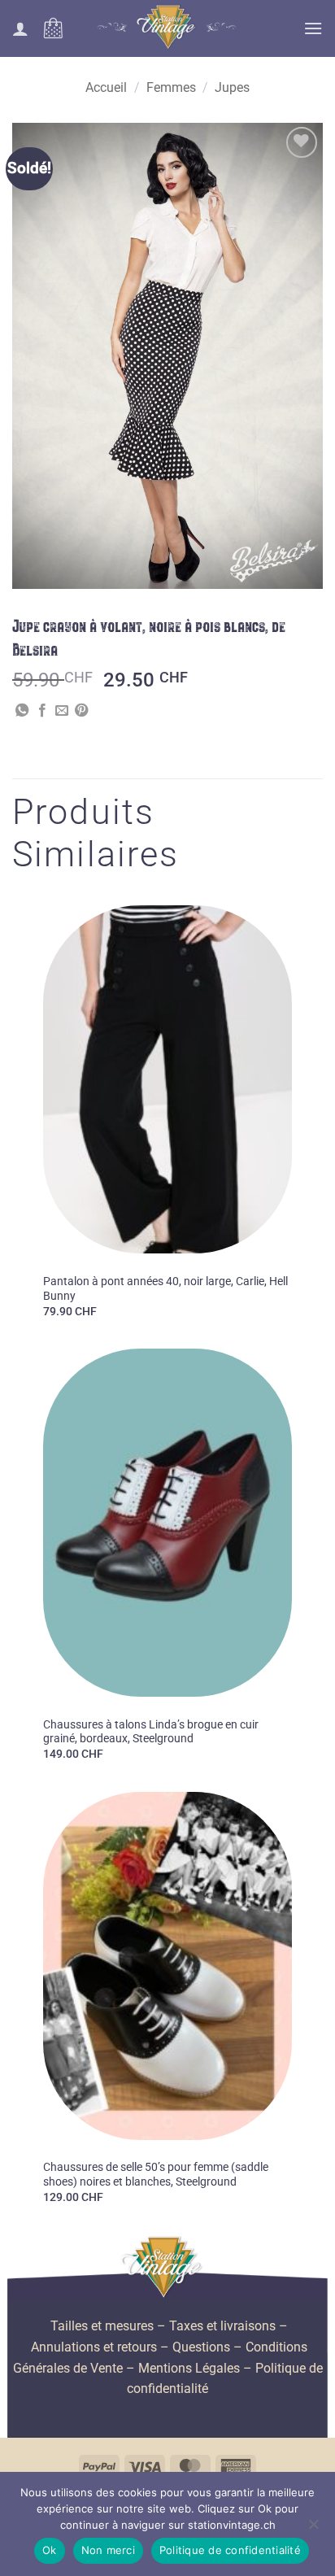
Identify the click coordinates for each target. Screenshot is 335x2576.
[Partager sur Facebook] (42, 711)
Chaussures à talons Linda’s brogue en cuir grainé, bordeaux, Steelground (151, 1732)
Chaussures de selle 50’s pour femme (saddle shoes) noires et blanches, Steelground (156, 2174)
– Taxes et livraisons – (221, 2326)
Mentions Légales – (195, 2368)
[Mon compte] (20, 28)
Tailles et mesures (102, 2326)
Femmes (171, 87)
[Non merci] (313, 2529)
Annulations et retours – (100, 2347)
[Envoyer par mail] (62, 711)
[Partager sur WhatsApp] (22, 711)
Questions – (207, 2347)
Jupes (232, 87)
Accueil (106, 87)
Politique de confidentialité (230, 2550)
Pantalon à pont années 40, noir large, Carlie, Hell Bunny (165, 1288)
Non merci (108, 2550)
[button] (53, 28)
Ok (50, 2550)
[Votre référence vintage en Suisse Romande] (168, 28)
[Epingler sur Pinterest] (81, 711)
